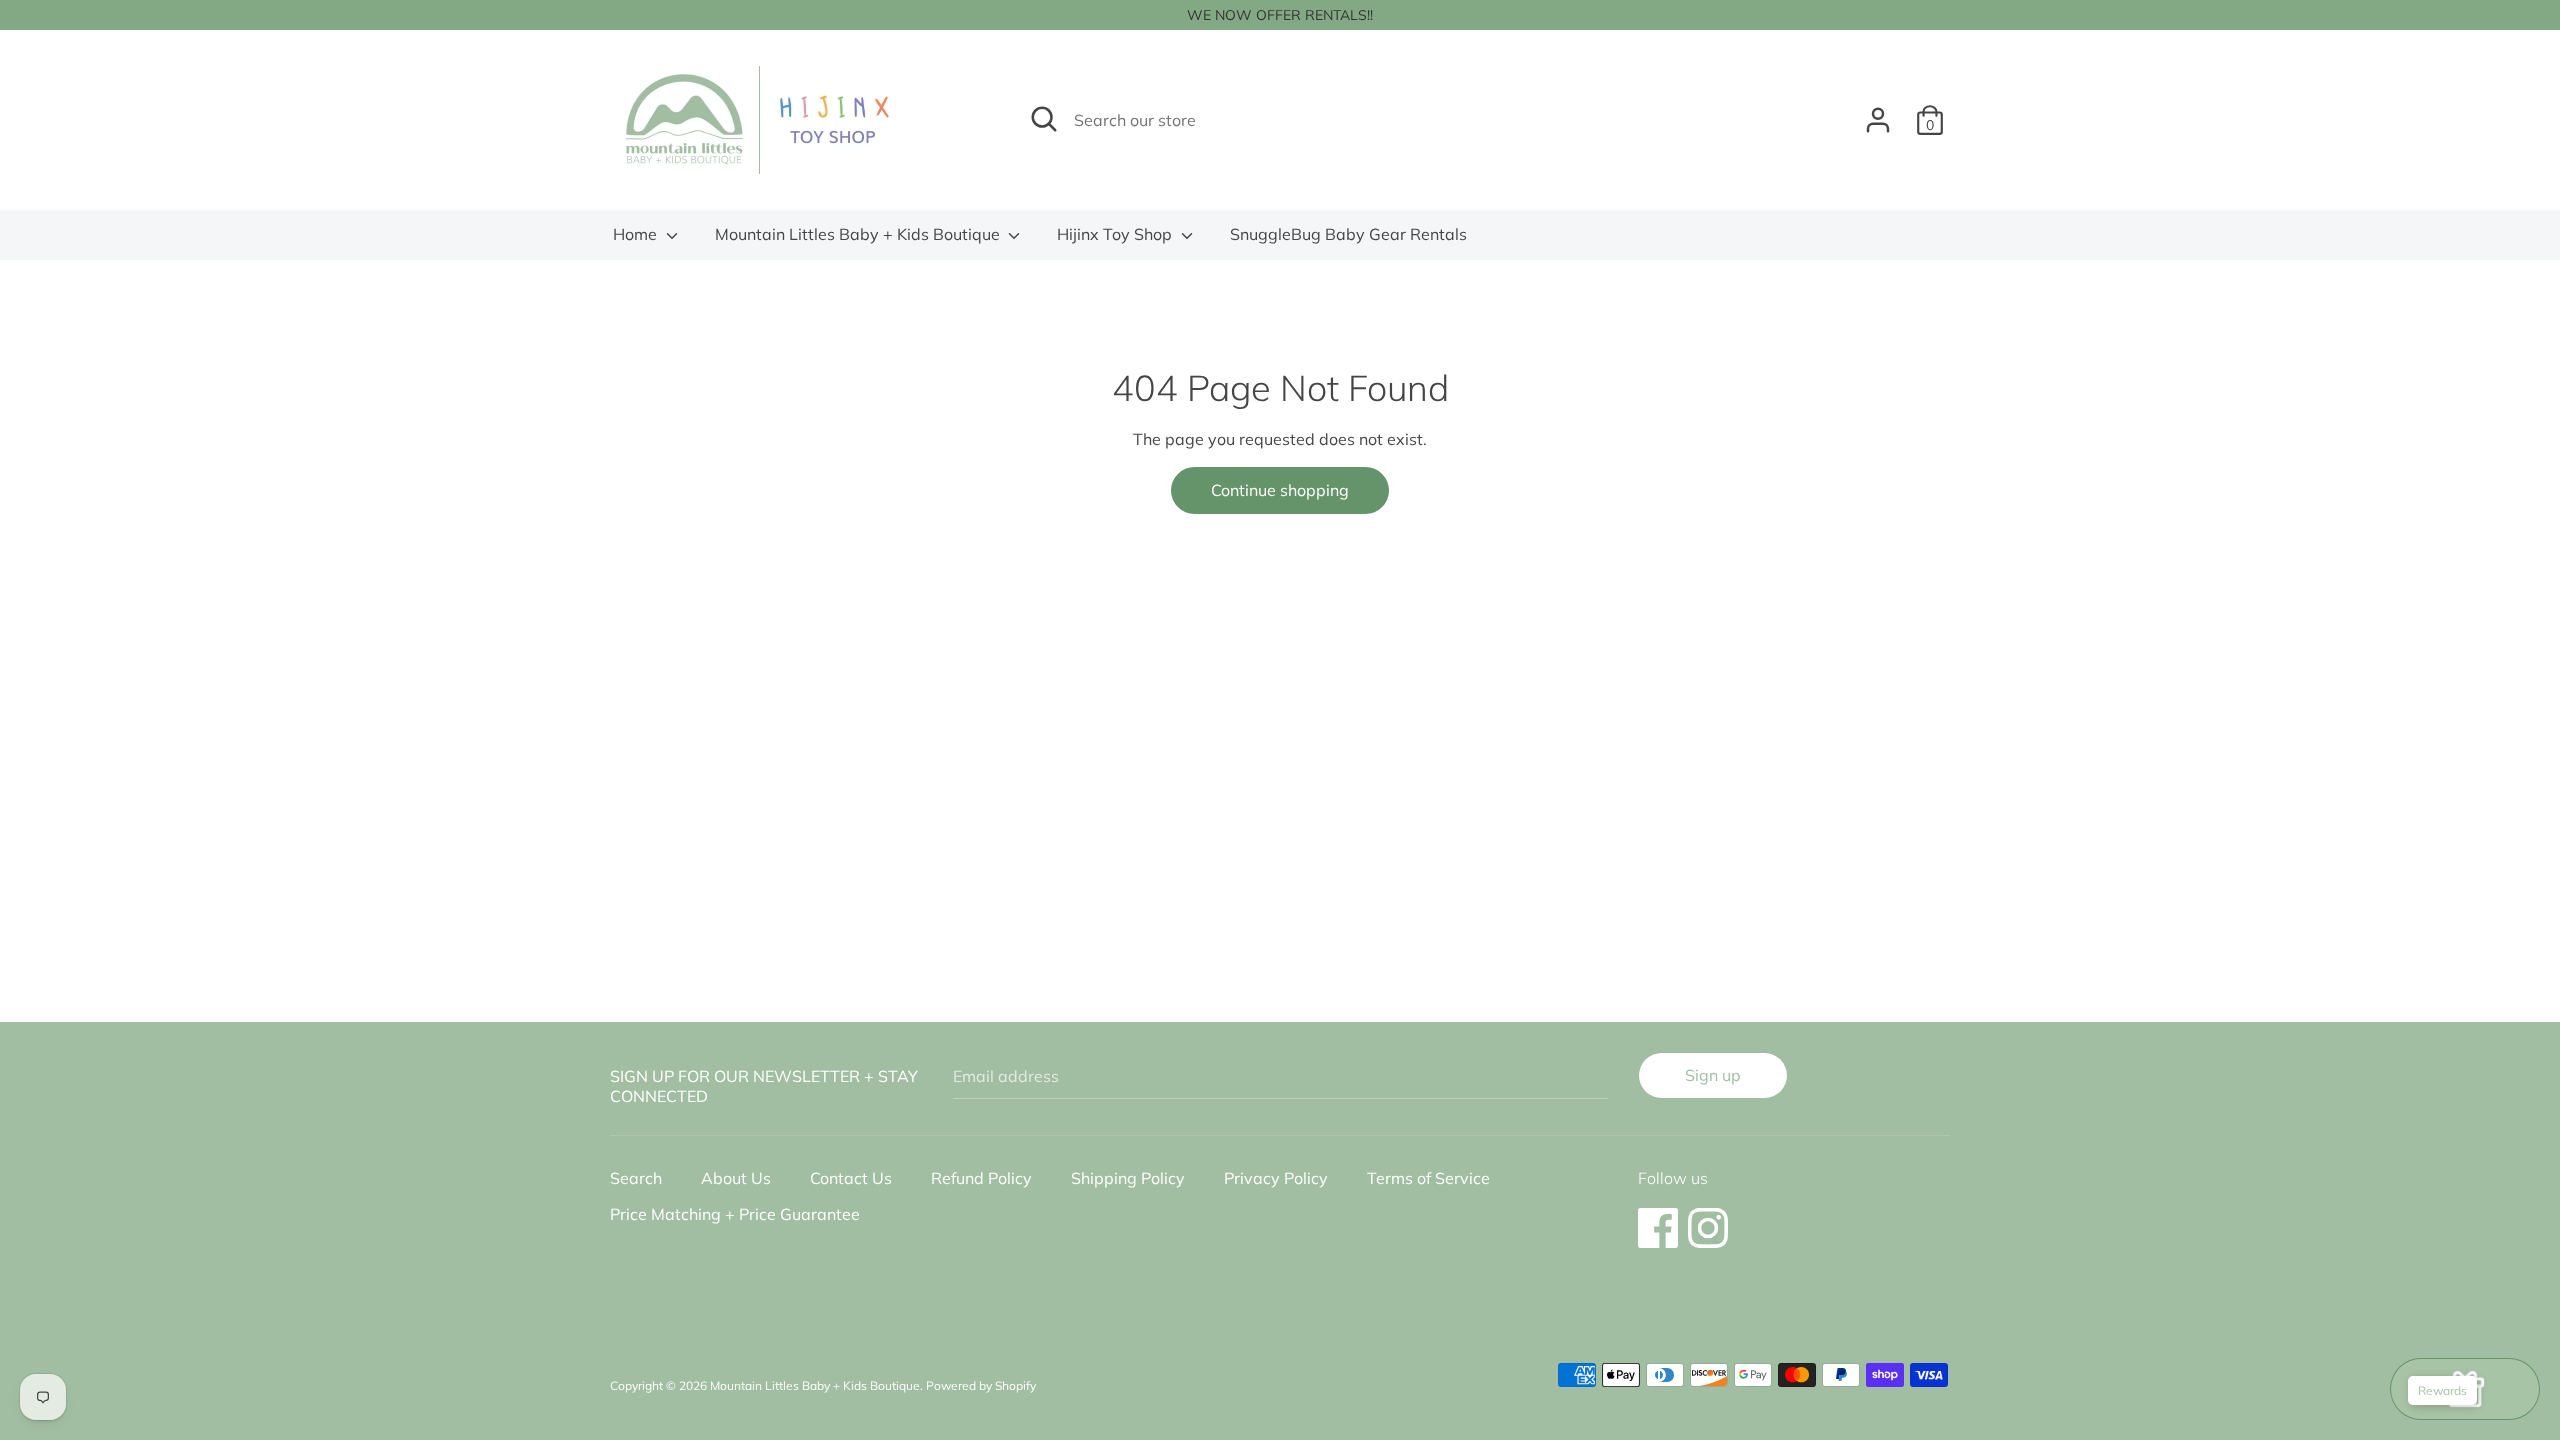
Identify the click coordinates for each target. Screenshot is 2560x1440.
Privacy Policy (1276, 1178)
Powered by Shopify (981, 1385)
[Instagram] (1708, 1218)
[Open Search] (1044, 119)
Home (637, 234)
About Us (736, 1178)
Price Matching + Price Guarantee (735, 1214)
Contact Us (851, 1178)
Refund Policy (981, 1178)
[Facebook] (1658, 1218)
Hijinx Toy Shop (1116, 234)
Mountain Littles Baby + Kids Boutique (859, 234)
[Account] (1878, 112)
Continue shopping (1280, 490)
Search (636, 1178)
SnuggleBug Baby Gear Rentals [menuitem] (1348, 234)
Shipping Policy (1128, 1178)
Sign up (1713, 1075)
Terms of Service (1428, 1178)
